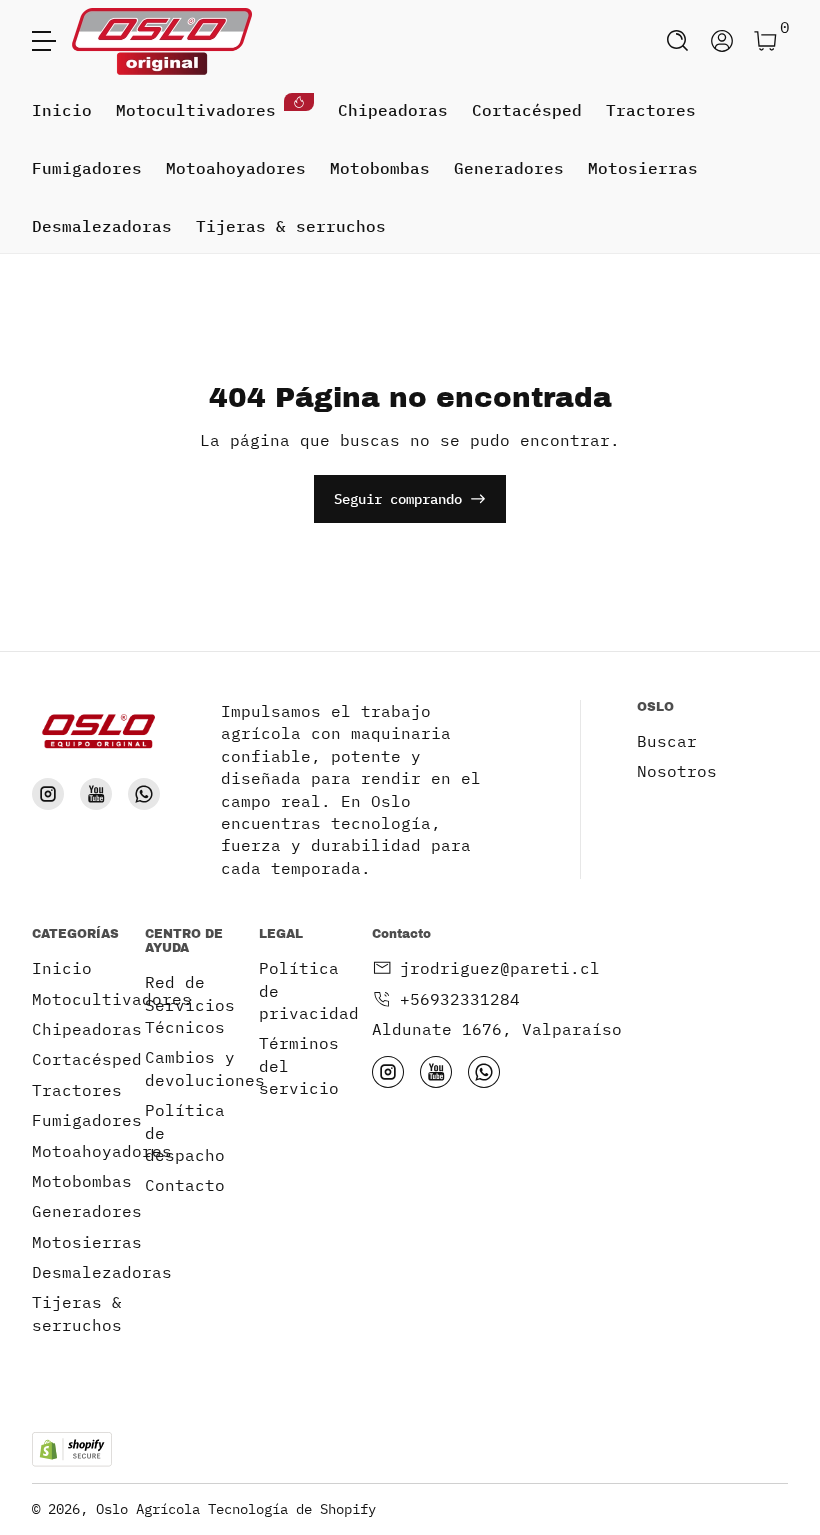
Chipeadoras (393, 110)
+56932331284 (460, 999)
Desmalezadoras (102, 226)
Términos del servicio (299, 1065)
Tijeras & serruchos (291, 226)
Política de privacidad (309, 990)
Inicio (62, 110)
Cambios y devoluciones (205, 1068)
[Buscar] (678, 41)
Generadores (509, 168)
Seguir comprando (398, 499)
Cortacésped (527, 110)
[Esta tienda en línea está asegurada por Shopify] (72, 1449)
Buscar (667, 741)
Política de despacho (185, 1132)
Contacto (185, 1185)
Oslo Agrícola (148, 1509)
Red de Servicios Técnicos (190, 1004)
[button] (678, 41)
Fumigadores (87, 168)
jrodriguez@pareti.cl (500, 968)
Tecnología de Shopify (292, 1509)
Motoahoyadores (236, 168)
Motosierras (643, 168)
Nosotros (677, 771)
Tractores (651, 110)
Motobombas (380, 168)
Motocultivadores (196, 110)
